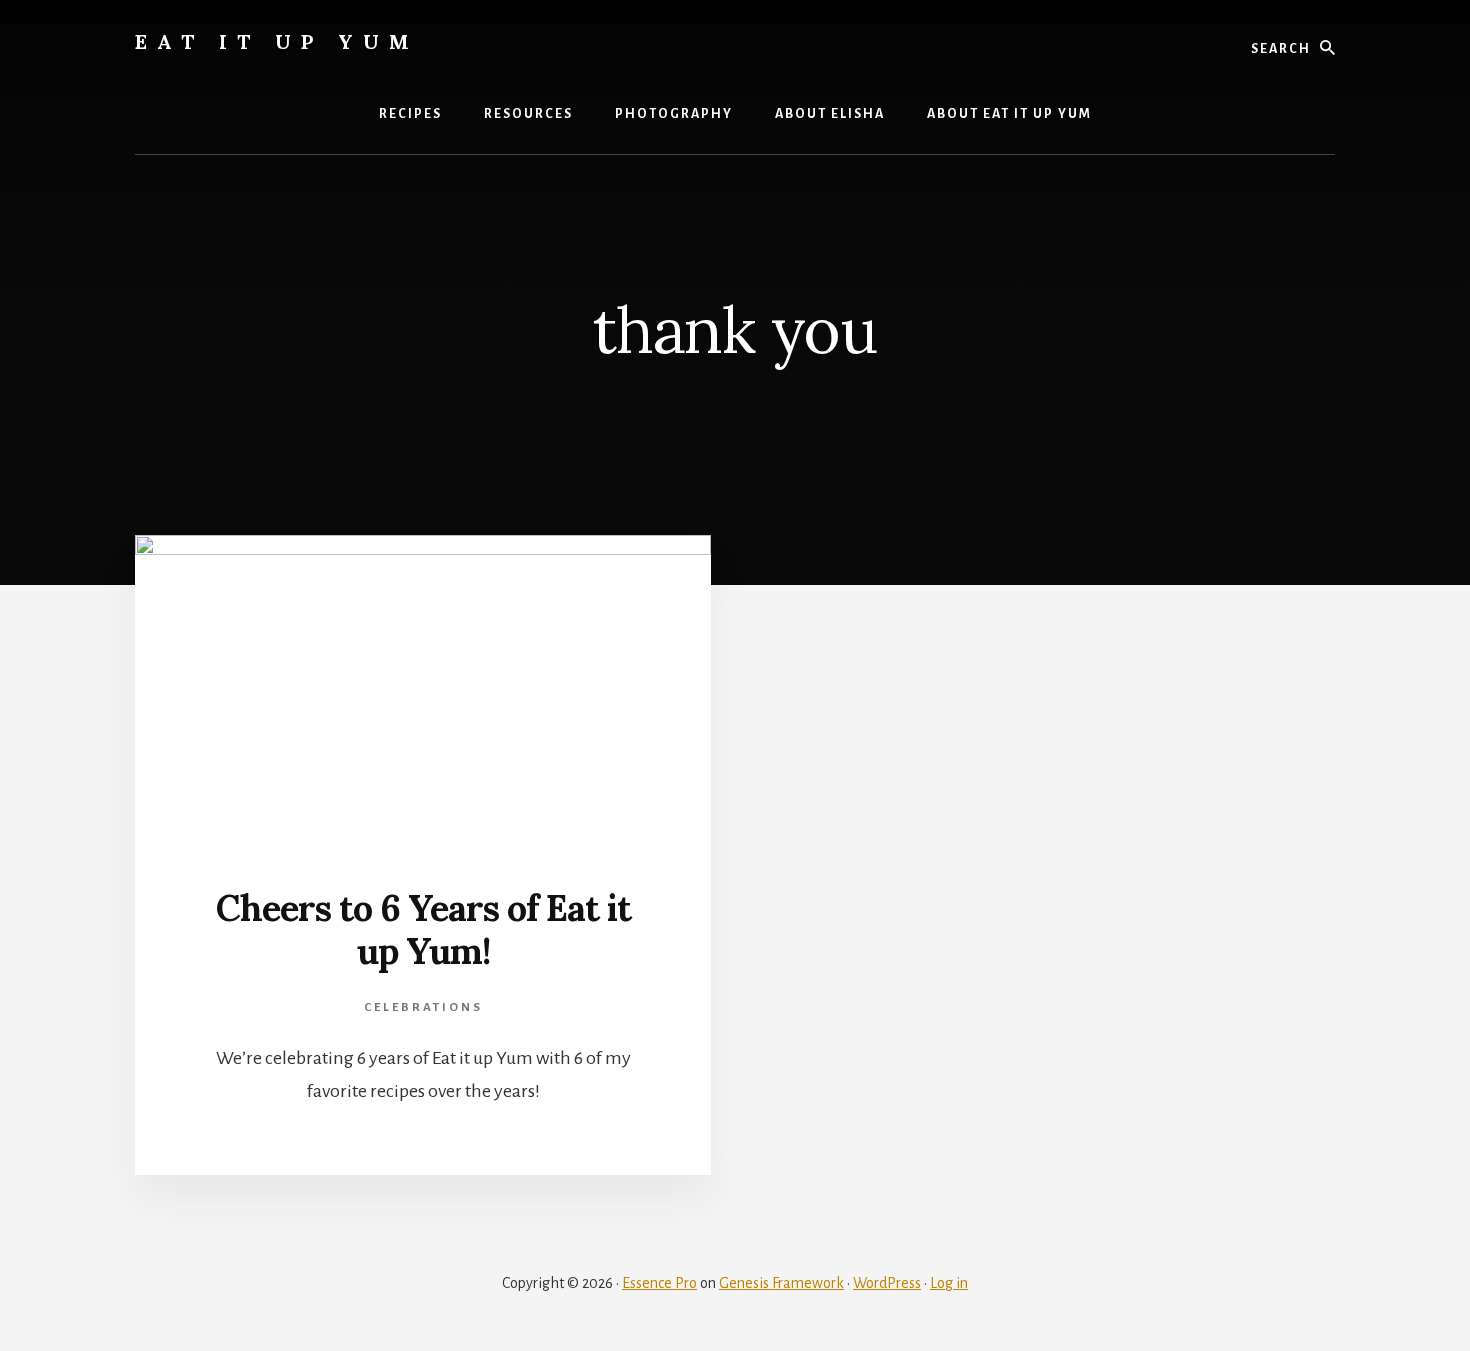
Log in (949, 1283)
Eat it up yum (277, 41)
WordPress (887, 1283)
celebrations (423, 1007)
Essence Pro (659, 1283)
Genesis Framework (781, 1283)
